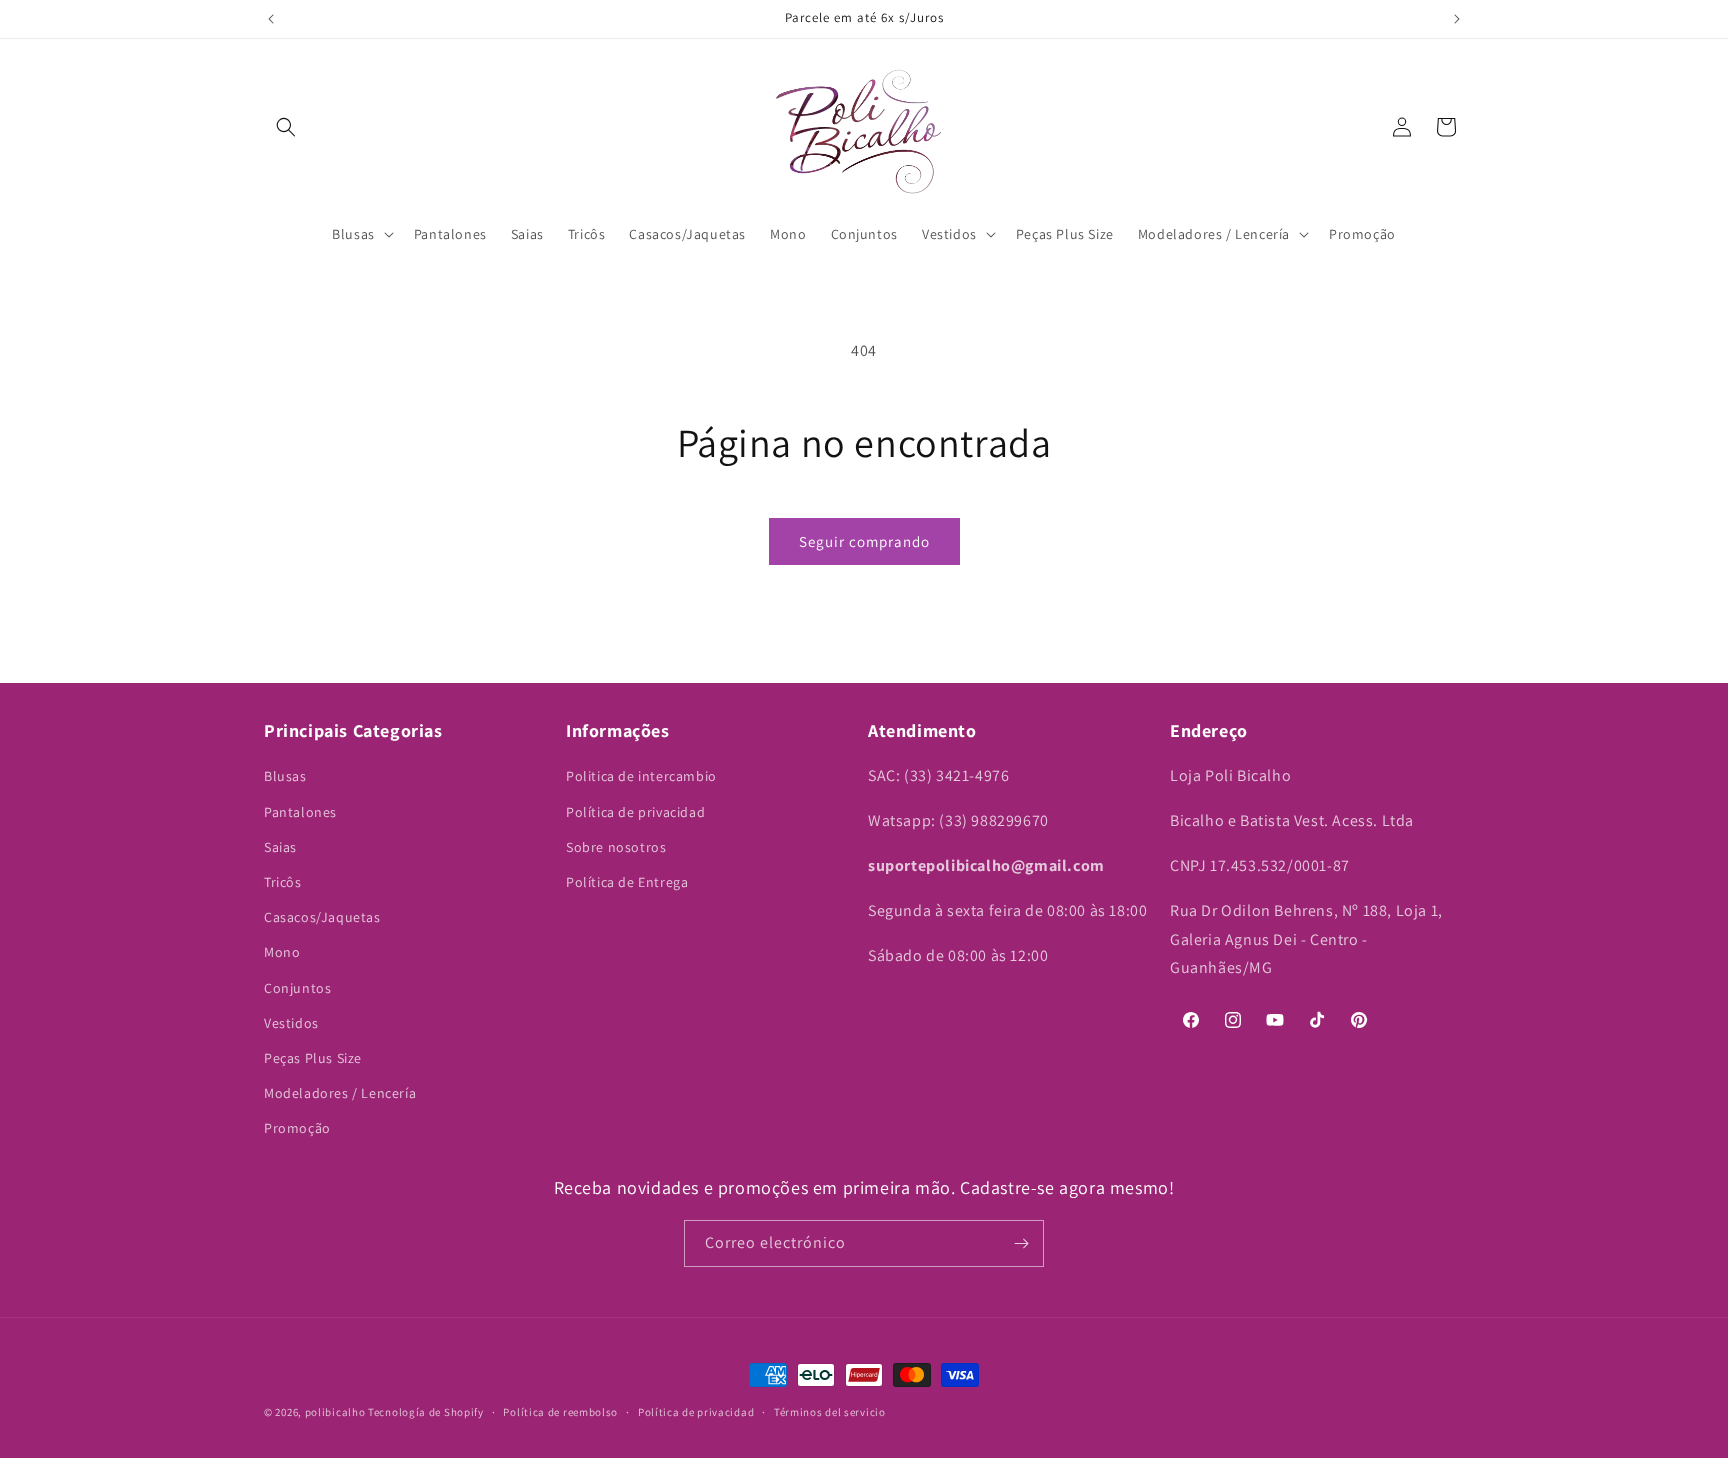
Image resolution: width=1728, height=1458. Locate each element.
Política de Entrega (627, 882)
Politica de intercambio (641, 776)
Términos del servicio (830, 1412)
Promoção (297, 1128)
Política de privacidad (635, 812)
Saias (280, 847)
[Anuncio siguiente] (1457, 19)
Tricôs (283, 882)
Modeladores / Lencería (340, 1093)
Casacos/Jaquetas (322, 917)
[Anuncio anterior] (271, 19)
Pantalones (300, 812)
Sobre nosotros (616, 847)
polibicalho (335, 1412)
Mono (282, 952)
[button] (286, 127)
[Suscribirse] (1021, 1243)
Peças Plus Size (313, 1058)
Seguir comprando (864, 541)
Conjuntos (297, 988)
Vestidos (291, 1023)
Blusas (285, 776)
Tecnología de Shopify (426, 1412)
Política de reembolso (560, 1412)
